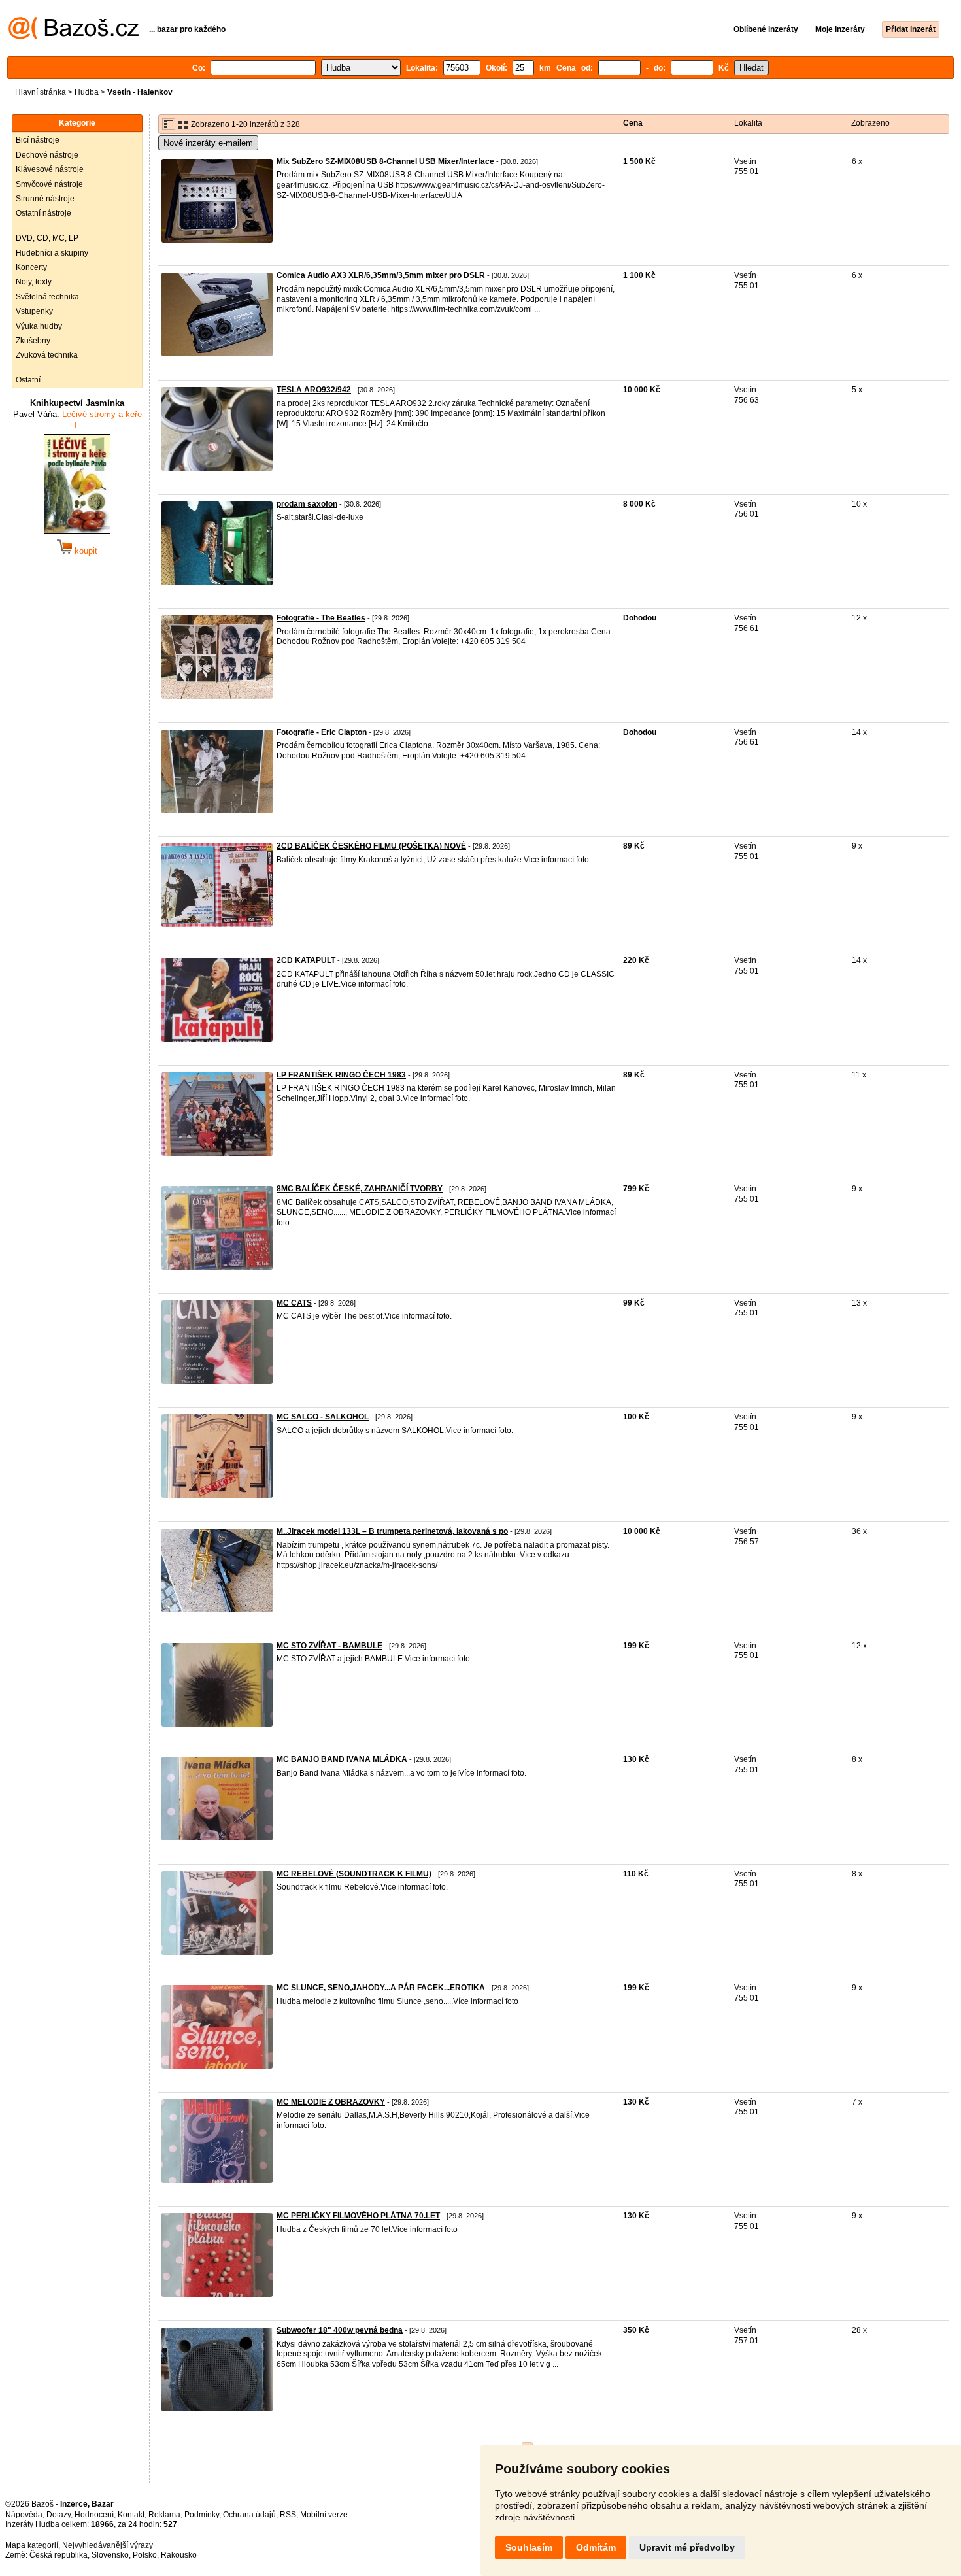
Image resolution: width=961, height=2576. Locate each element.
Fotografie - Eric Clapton (322, 732)
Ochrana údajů (249, 2515)
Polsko (145, 2555)
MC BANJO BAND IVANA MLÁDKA (342, 1759)
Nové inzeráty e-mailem (208, 143)
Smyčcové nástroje (49, 184)
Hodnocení (94, 2515)
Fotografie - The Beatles (321, 618)
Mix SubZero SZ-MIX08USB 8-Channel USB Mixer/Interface (385, 161)
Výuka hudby (39, 326)
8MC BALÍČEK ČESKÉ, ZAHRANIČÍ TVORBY (360, 1189)
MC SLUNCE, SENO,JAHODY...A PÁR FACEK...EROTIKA (381, 1988)
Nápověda (24, 2515)
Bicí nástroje (38, 140)
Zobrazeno (870, 123)
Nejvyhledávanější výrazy (108, 2545)
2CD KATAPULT (306, 960)
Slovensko (110, 2555)
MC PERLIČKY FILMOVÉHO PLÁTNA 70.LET (358, 2216)
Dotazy (59, 2515)
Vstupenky (34, 311)
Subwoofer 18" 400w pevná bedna (340, 2330)
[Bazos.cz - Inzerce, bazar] (74, 37)
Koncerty (31, 267)
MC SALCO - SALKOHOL (323, 1417)
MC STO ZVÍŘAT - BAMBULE (329, 1646)
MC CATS (294, 1303)
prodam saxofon (307, 504)
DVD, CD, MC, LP (47, 238)
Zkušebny (33, 341)
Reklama (164, 2515)
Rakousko (179, 2555)
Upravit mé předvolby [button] (687, 2547)
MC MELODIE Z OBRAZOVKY (331, 2102)
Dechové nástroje (47, 155)
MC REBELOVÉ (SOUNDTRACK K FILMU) (354, 1874)
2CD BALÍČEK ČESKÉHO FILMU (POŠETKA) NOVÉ (371, 846)
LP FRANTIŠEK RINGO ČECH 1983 (341, 1075)
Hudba (87, 92)
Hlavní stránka (41, 92)
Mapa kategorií (32, 2545)
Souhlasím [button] (529, 2547)
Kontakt (131, 2515)
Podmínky (202, 2515)
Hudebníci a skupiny (52, 253)
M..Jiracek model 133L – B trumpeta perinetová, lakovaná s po (392, 1531)
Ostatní (28, 380)
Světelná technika (47, 297)
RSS (288, 2515)
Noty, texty (34, 282)
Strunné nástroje (45, 199)
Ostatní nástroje (43, 213)
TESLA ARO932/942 (314, 390)
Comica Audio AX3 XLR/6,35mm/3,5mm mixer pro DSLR (381, 275)
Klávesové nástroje (50, 169)
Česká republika (59, 2555)
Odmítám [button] (596, 2547)
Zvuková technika (47, 355)
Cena (633, 123)
